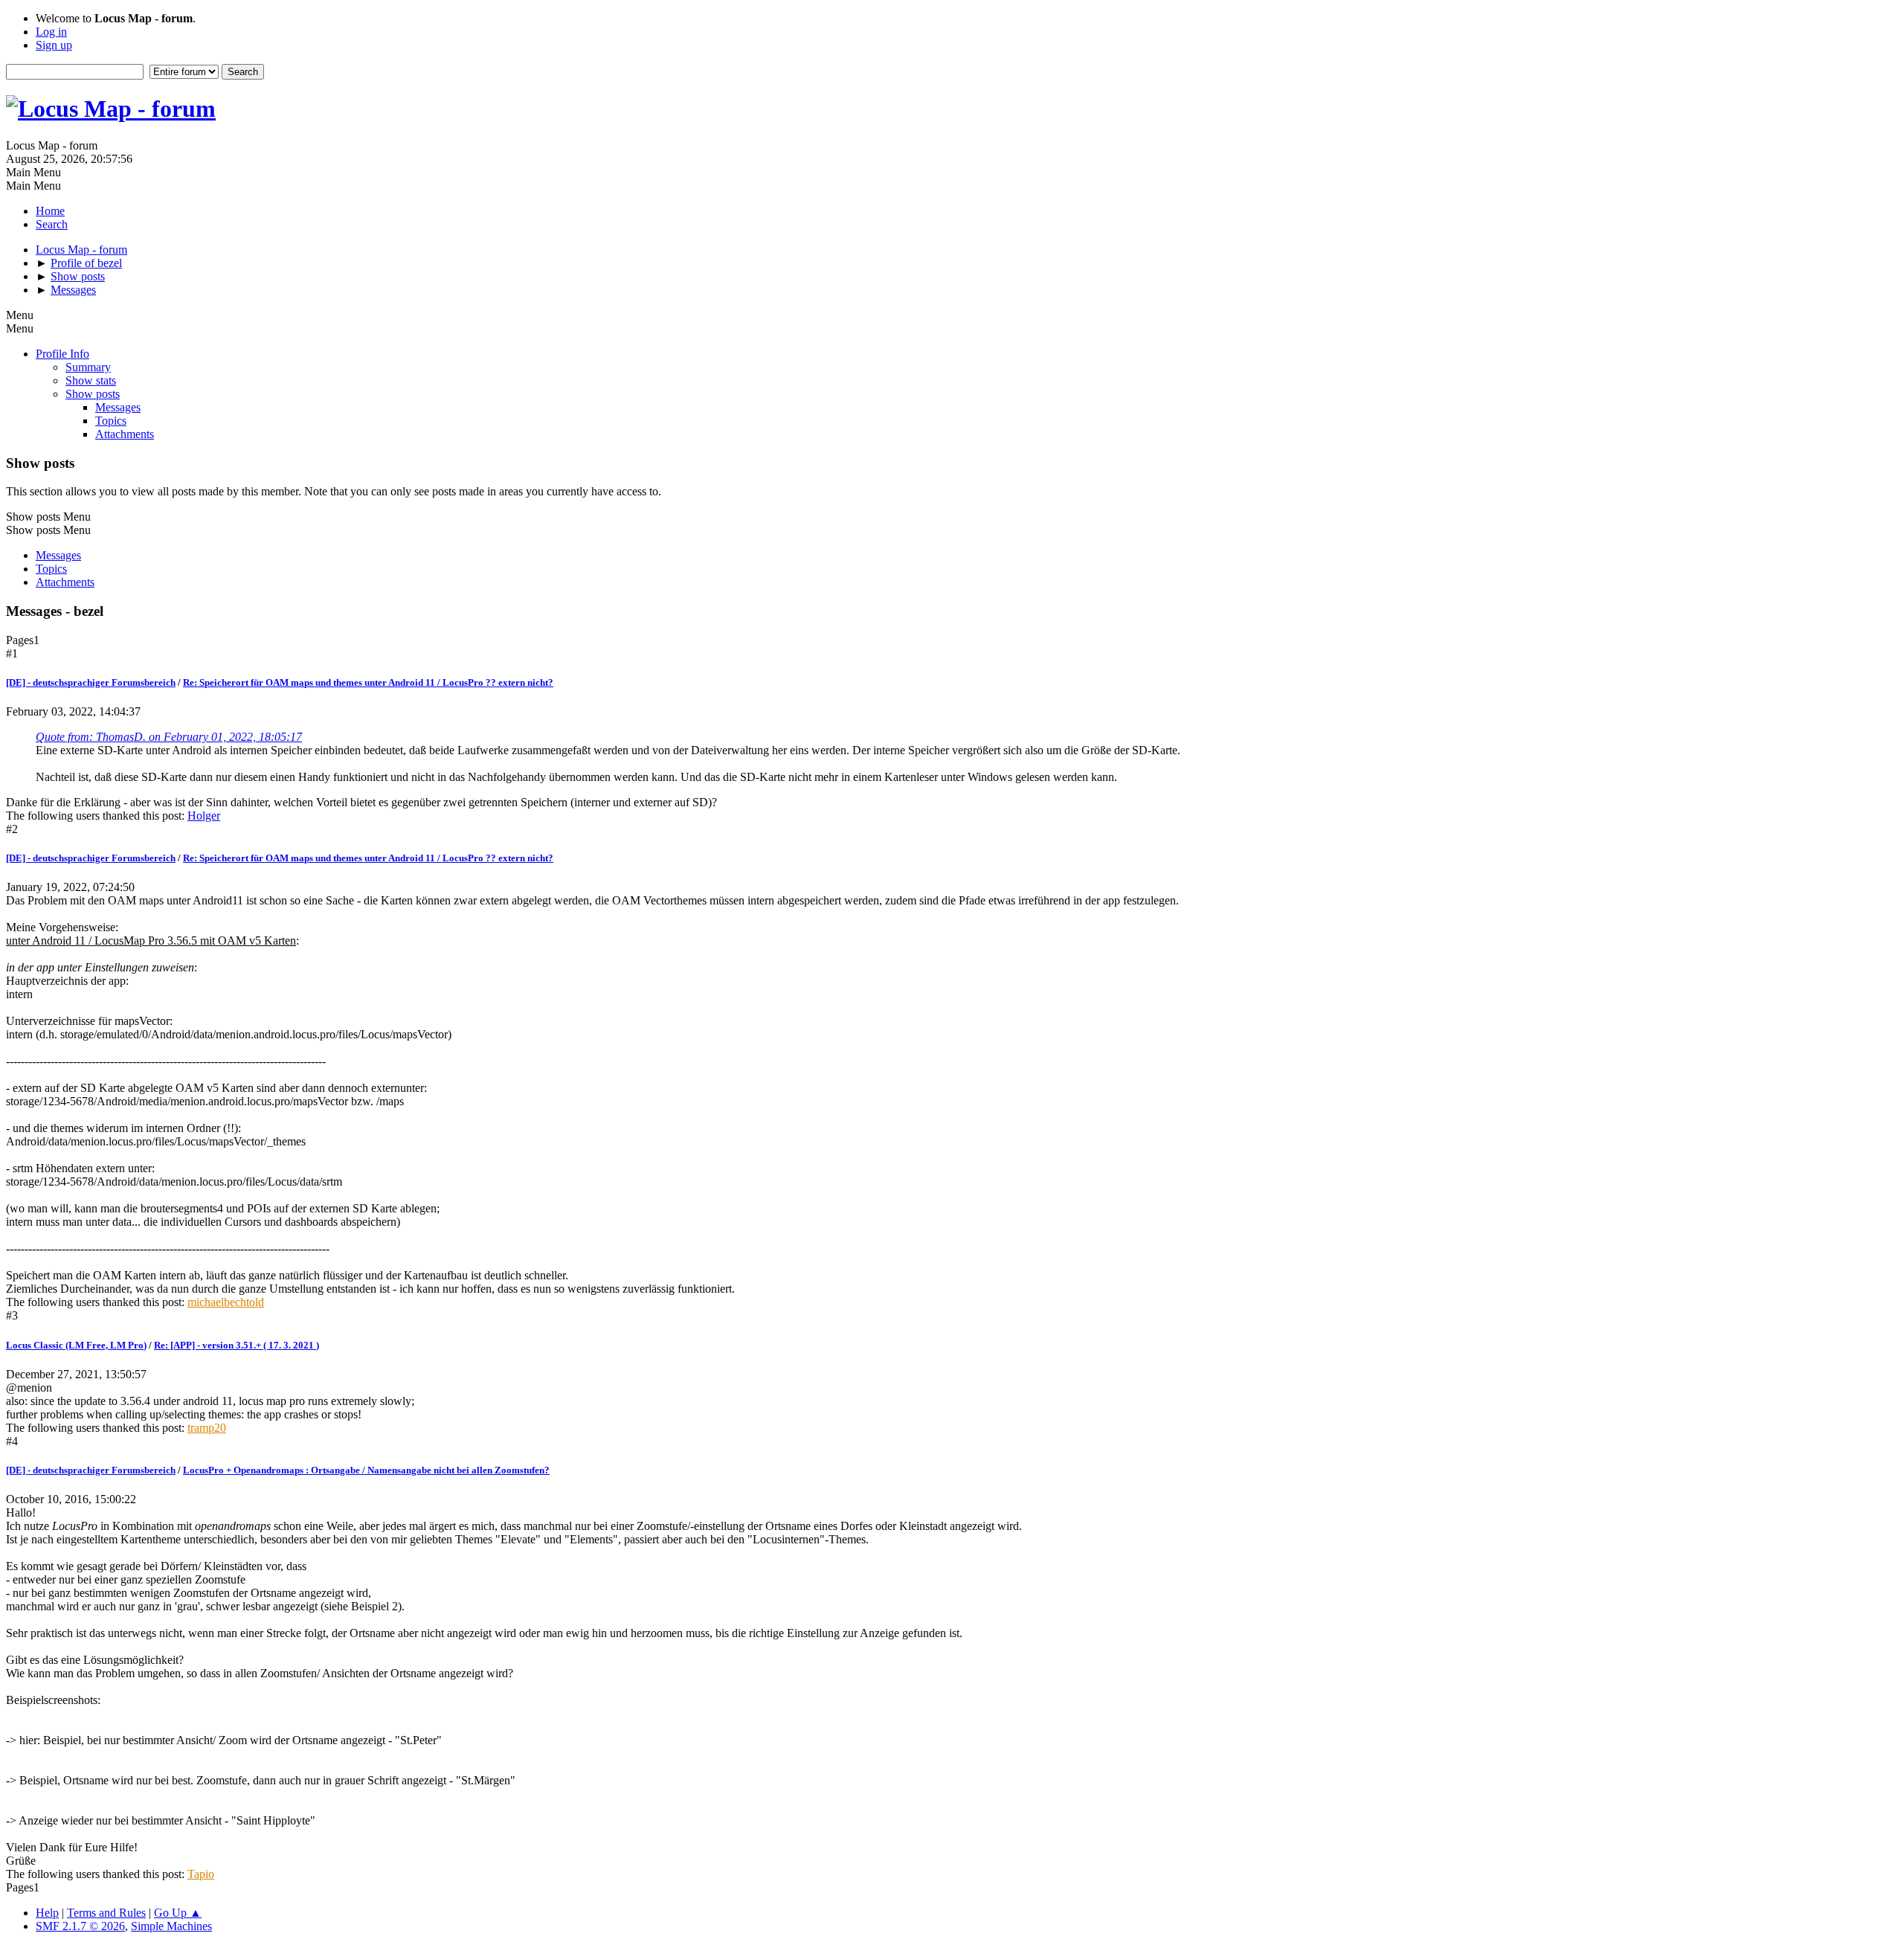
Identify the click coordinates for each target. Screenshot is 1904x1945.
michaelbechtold (226, 1302)
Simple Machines (171, 1926)
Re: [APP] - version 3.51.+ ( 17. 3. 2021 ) (237, 1345)
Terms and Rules (106, 1913)
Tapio (201, 1874)
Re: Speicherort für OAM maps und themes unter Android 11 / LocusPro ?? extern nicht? (368, 682)
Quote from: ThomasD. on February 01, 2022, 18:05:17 (169, 737)
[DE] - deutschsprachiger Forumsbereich (91, 682)
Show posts (93, 394)
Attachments (125, 434)
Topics (111, 421)
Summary (88, 367)
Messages (118, 407)
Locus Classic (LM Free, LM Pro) (76, 1345)
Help (47, 1913)
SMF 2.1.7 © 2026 (80, 1926)
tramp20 (207, 1428)
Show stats (91, 380)
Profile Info (62, 354)
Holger (204, 816)
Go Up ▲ (178, 1913)
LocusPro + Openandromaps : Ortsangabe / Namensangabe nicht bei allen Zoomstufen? (366, 1470)
